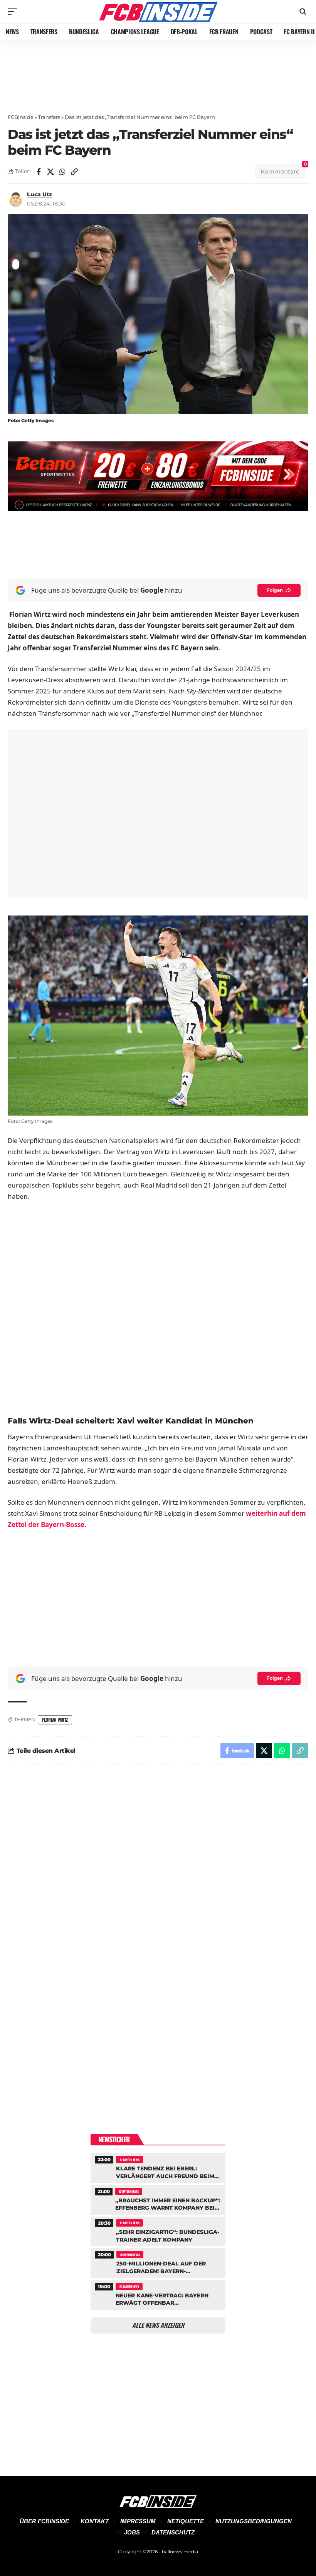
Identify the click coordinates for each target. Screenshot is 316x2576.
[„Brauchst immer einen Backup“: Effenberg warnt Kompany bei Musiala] (158, 2199)
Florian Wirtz (55, 1720)
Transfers (49, 117)
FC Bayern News (130, 2160)
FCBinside (21, 117)
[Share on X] (50, 172)
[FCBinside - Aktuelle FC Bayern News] (158, 12)
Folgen (275, 590)
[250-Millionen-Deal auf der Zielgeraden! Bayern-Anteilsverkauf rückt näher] (158, 2262)
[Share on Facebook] (39, 172)
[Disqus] (158, 1874)
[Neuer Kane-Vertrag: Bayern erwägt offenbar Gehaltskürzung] (158, 2294)
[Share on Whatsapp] (62, 172)
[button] (14, 12)
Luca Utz (39, 194)
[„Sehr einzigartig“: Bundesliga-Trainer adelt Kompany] (158, 2230)
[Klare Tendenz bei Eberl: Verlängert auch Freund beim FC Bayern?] (158, 2167)
